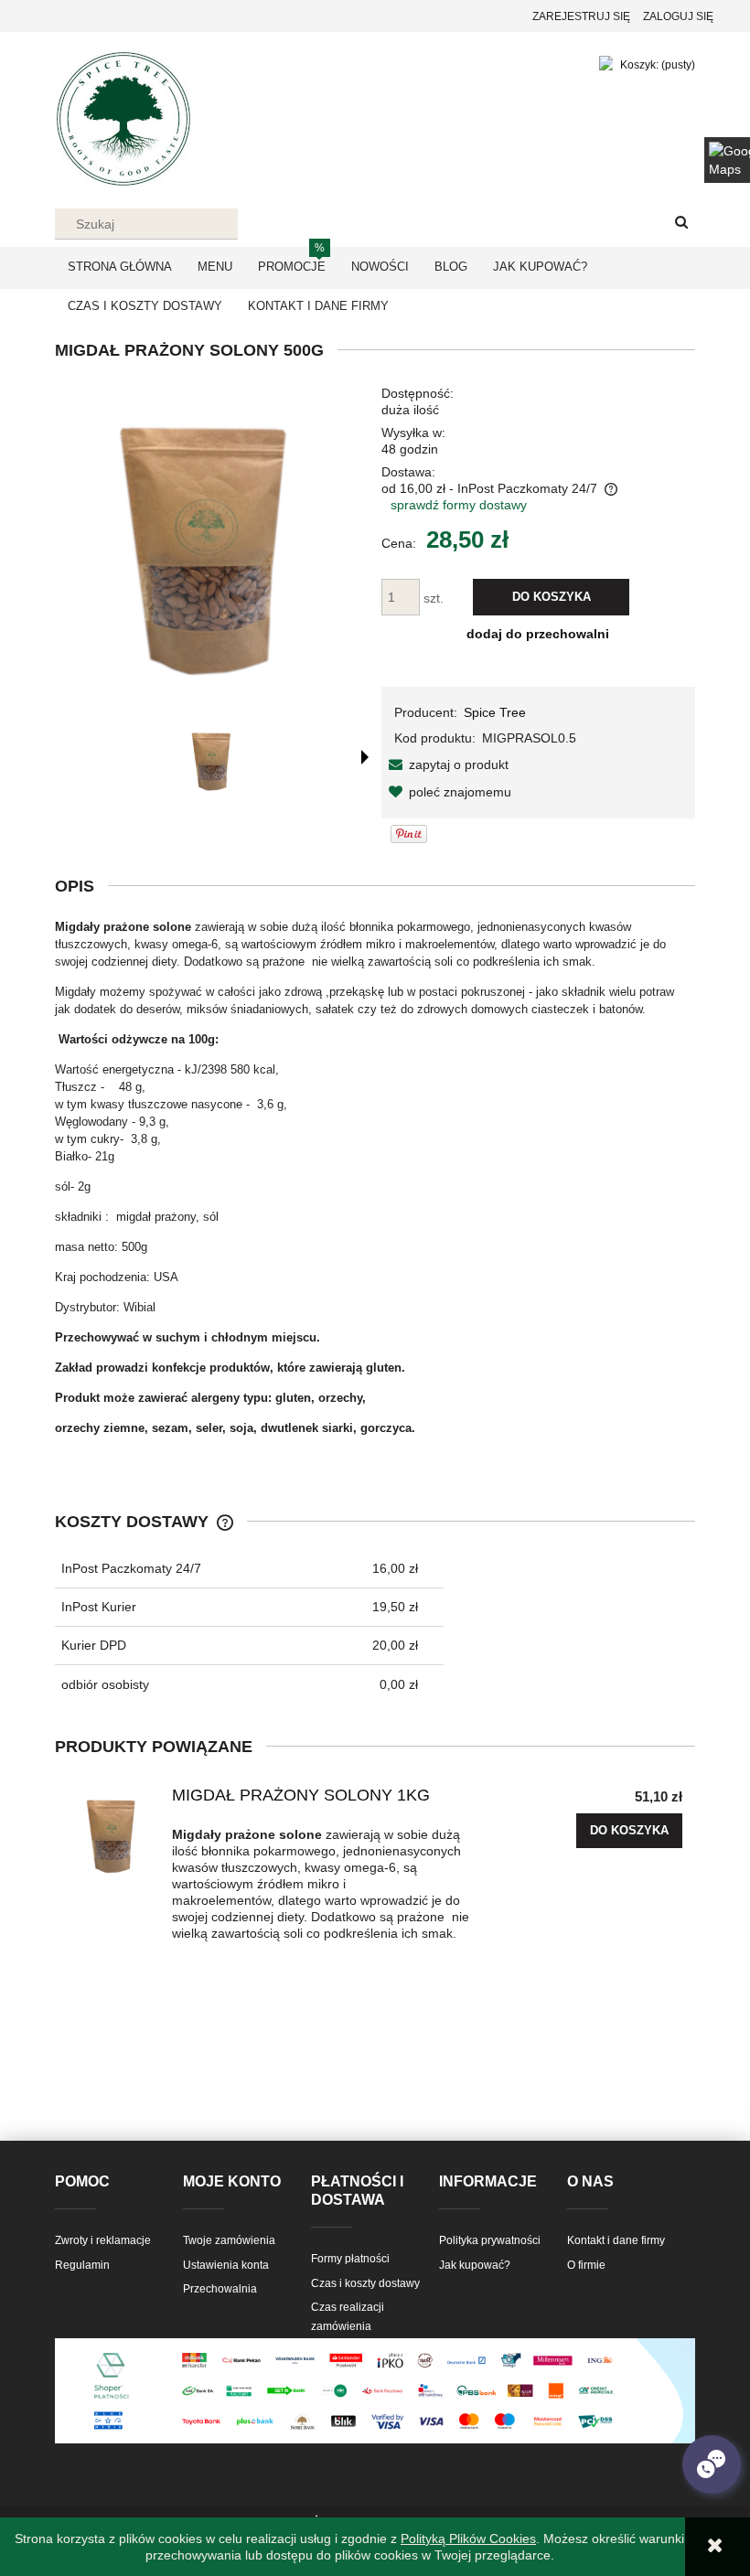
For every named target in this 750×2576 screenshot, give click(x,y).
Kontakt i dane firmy (616, 2240)
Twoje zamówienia (229, 2240)
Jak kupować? (475, 2265)
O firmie (586, 2265)
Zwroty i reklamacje (103, 2240)
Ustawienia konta (226, 2265)
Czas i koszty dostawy (365, 2283)
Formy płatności (350, 2259)
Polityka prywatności (490, 2240)
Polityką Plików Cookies (468, 2539)
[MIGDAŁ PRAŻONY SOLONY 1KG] (113, 1833)
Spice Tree (495, 712)
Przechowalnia (220, 2289)
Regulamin (82, 2265)
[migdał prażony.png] (213, 759)
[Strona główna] (123, 117)
